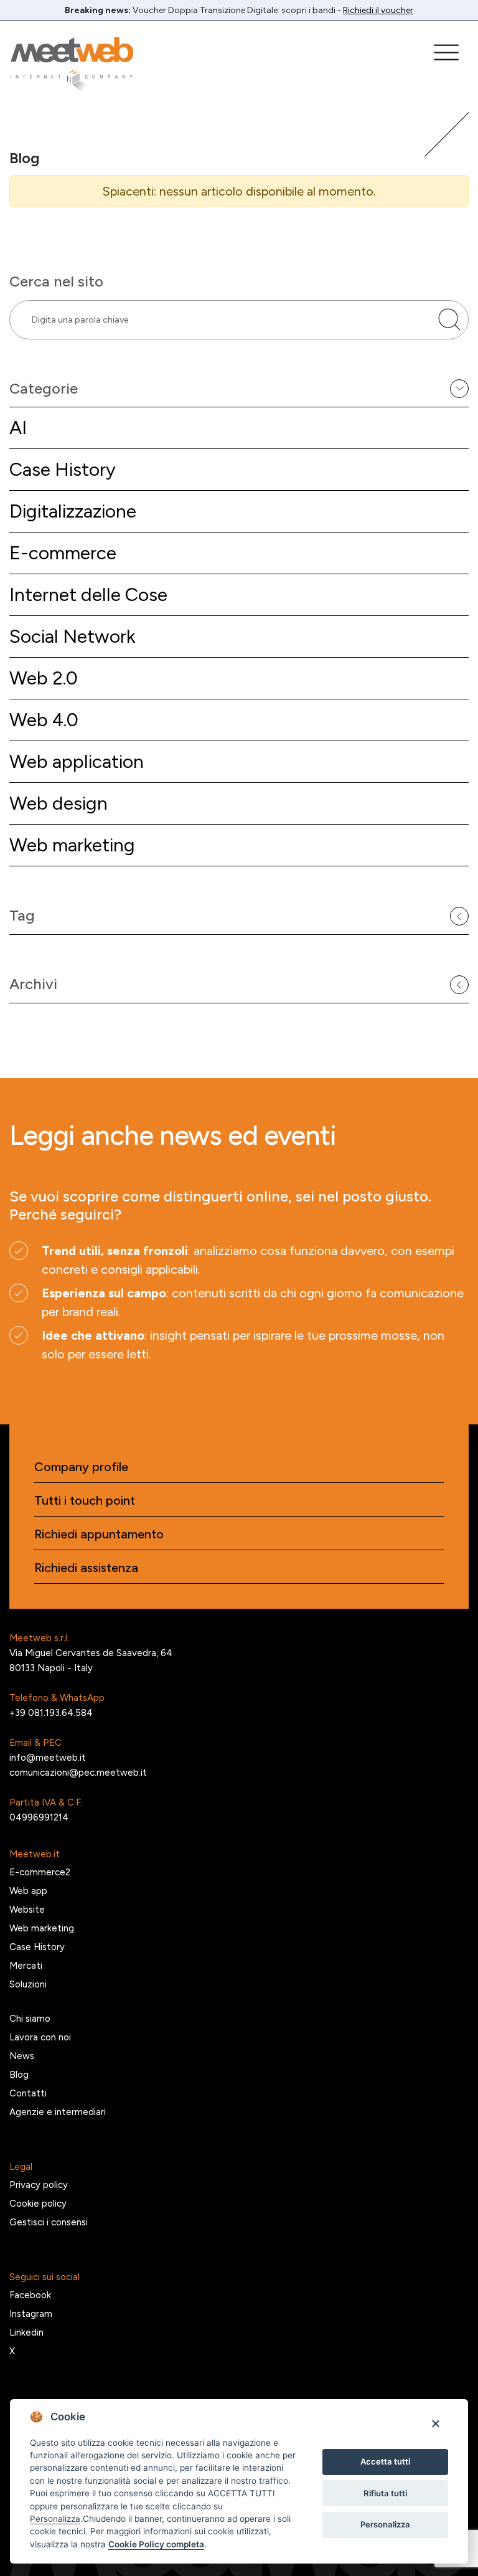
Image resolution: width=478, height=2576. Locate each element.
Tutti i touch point (85, 1500)
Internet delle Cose (88, 594)
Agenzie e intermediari (58, 2112)
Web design (59, 803)
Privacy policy (39, 2185)
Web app (28, 1891)
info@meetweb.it (48, 1758)
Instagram (31, 2314)
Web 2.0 (44, 678)
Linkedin (26, 2332)
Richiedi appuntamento (99, 1534)
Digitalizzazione (73, 511)
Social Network (72, 636)
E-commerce (63, 553)
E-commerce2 (40, 1872)
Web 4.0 (44, 720)
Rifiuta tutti (385, 2493)
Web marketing (72, 845)
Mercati (26, 1966)
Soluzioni (28, 1984)
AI (18, 428)
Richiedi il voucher (378, 10)
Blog (19, 2075)
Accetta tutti (385, 2461)
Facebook (30, 2295)
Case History (63, 469)
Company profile (81, 1467)
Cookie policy (38, 2204)
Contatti (28, 2093)
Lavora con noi (40, 2037)
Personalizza (385, 2524)
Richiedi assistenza (86, 1568)
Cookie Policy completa (156, 2544)
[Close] (435, 2423)
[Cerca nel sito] (449, 320)
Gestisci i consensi (49, 2222)
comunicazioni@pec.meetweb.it (78, 1773)
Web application (77, 761)
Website (27, 1910)
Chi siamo (30, 2019)
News (22, 2056)
